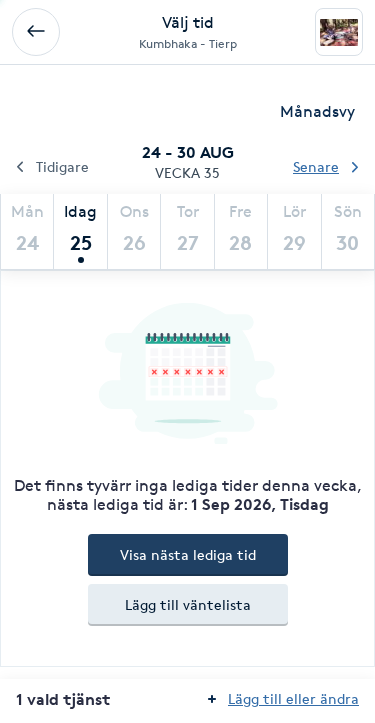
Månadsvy (317, 111)
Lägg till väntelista (188, 604)
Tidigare (62, 166)
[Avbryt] (36, 32)
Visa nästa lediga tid (188, 554)
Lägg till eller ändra (293, 698)
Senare (316, 166)
